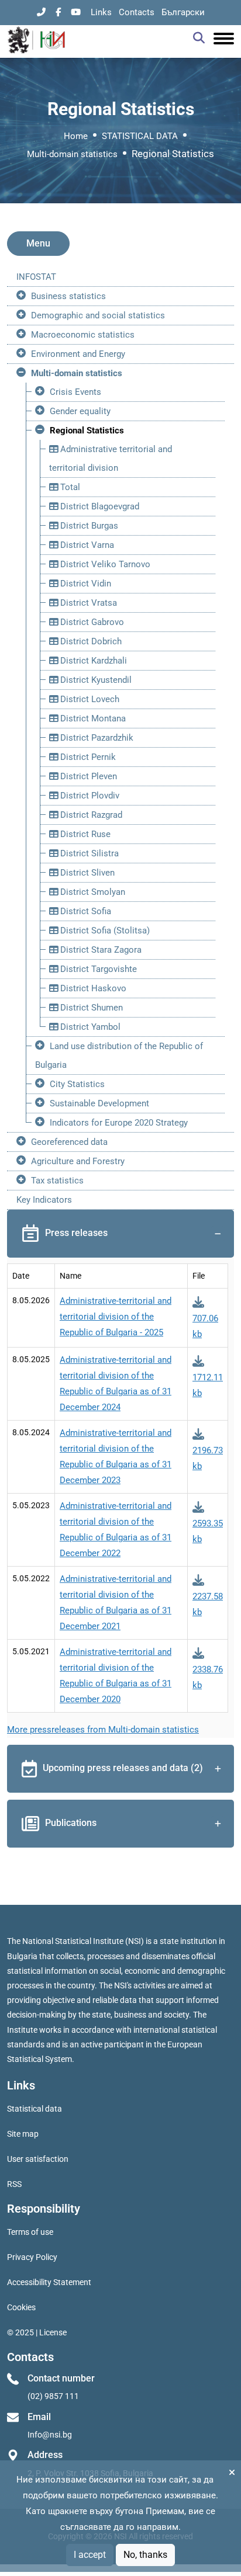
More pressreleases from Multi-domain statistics (103, 1730)
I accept (90, 2555)
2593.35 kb (208, 1531)
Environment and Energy (78, 354)
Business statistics (68, 296)
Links (101, 12)
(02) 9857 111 (53, 2396)
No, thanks (145, 2555)
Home (76, 136)
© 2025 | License (37, 2332)
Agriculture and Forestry (78, 1161)
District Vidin (85, 584)
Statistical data (35, 2109)
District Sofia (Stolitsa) (104, 931)
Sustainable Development (99, 1103)
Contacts (137, 12)
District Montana (92, 718)
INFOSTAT (36, 277)
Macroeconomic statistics (83, 335)
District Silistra (88, 853)
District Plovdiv (89, 796)
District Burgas (88, 526)
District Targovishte (97, 969)
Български (183, 12)
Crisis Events (75, 392)
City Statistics (77, 1084)
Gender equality (80, 411)
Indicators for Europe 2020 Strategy (119, 1123)
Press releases (76, 1233)
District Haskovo (92, 988)
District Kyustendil (95, 680)
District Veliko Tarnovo (104, 564)
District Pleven (87, 776)
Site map (23, 2134)
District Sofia (85, 911)
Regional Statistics (87, 431)
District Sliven (86, 873)
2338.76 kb (208, 1677)
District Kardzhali (92, 661)
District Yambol (89, 1027)
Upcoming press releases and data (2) (123, 1768)
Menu (38, 243)
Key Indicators (44, 1200)
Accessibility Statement (49, 2282)
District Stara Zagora (100, 950)
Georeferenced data (69, 1142)
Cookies (21, 2307)
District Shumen (90, 1008)
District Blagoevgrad (99, 506)
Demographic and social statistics (98, 315)
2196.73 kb (208, 1458)
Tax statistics (57, 1181)
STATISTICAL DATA (140, 136)
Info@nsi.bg (50, 2435)
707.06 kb (205, 1326)
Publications (71, 1823)
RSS (14, 2184)
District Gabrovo (91, 622)
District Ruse (84, 834)
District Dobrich (90, 641)
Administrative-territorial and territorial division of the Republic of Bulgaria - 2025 (116, 1317)
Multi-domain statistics (72, 154)
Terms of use (30, 2232)
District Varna (86, 545)
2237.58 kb (208, 1604)
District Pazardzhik (96, 738)
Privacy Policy (32, 2257)
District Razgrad (90, 815)
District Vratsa (87, 603)
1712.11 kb (208, 1385)
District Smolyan (92, 892)
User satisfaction (38, 2159)
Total (69, 487)
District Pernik (87, 757)
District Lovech (89, 699)
